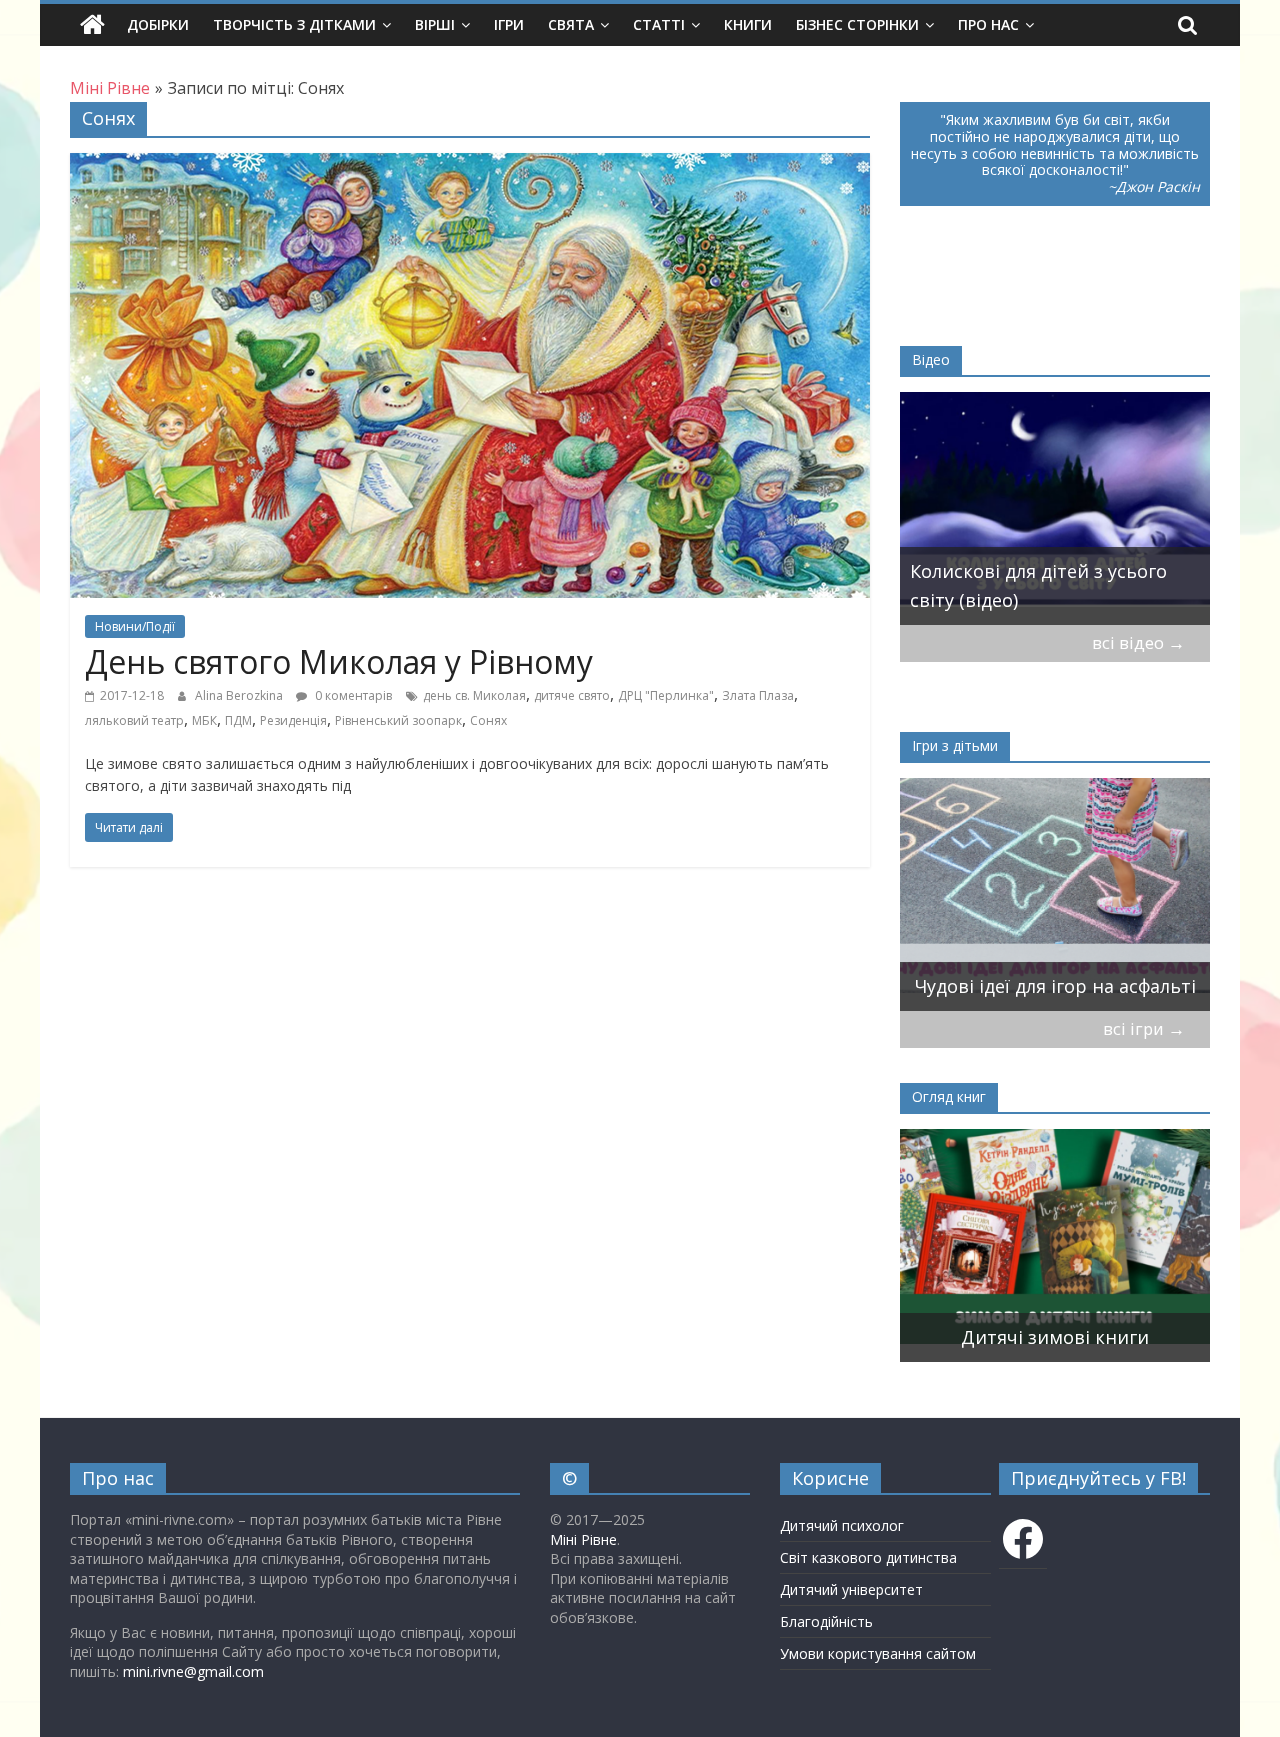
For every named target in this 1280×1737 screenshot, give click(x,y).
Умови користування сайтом (878, 1653)
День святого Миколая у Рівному (339, 661)
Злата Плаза (758, 695)
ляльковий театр (134, 720)
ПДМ (238, 720)
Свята (571, 24)
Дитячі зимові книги (1055, 1337)
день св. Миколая (474, 695)
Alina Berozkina (240, 695)
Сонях (488, 720)
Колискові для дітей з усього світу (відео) (1038, 585)
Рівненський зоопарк (398, 720)
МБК (204, 720)
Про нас (988, 24)
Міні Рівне (583, 1539)
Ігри (509, 24)
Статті (659, 24)
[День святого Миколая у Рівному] (470, 165)
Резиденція (293, 720)
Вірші (435, 24)
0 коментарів (352, 695)
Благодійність (826, 1621)
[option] (1055, 508)
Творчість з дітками (294, 24)
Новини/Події (135, 626)
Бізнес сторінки (857, 24)
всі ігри (1144, 1028)
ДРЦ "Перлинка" (666, 695)
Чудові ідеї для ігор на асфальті (1055, 986)
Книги (748, 24)
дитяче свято (572, 695)
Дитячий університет (851, 1589)
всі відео (1138, 642)
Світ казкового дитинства (868, 1557)
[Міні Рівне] (92, 25)
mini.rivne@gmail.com (193, 1671)
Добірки (158, 24)
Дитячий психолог (842, 1525)
